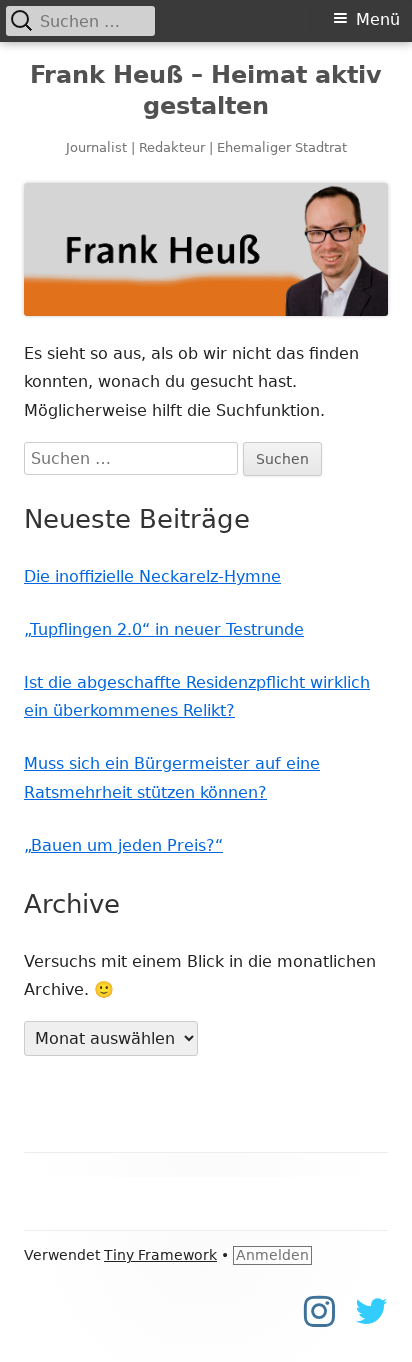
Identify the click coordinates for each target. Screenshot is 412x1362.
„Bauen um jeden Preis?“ (123, 845)
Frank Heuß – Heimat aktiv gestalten (206, 90)
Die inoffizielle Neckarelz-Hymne (152, 576)
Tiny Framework (160, 1255)
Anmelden (272, 1255)
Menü (378, 19)
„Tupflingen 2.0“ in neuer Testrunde (164, 629)
